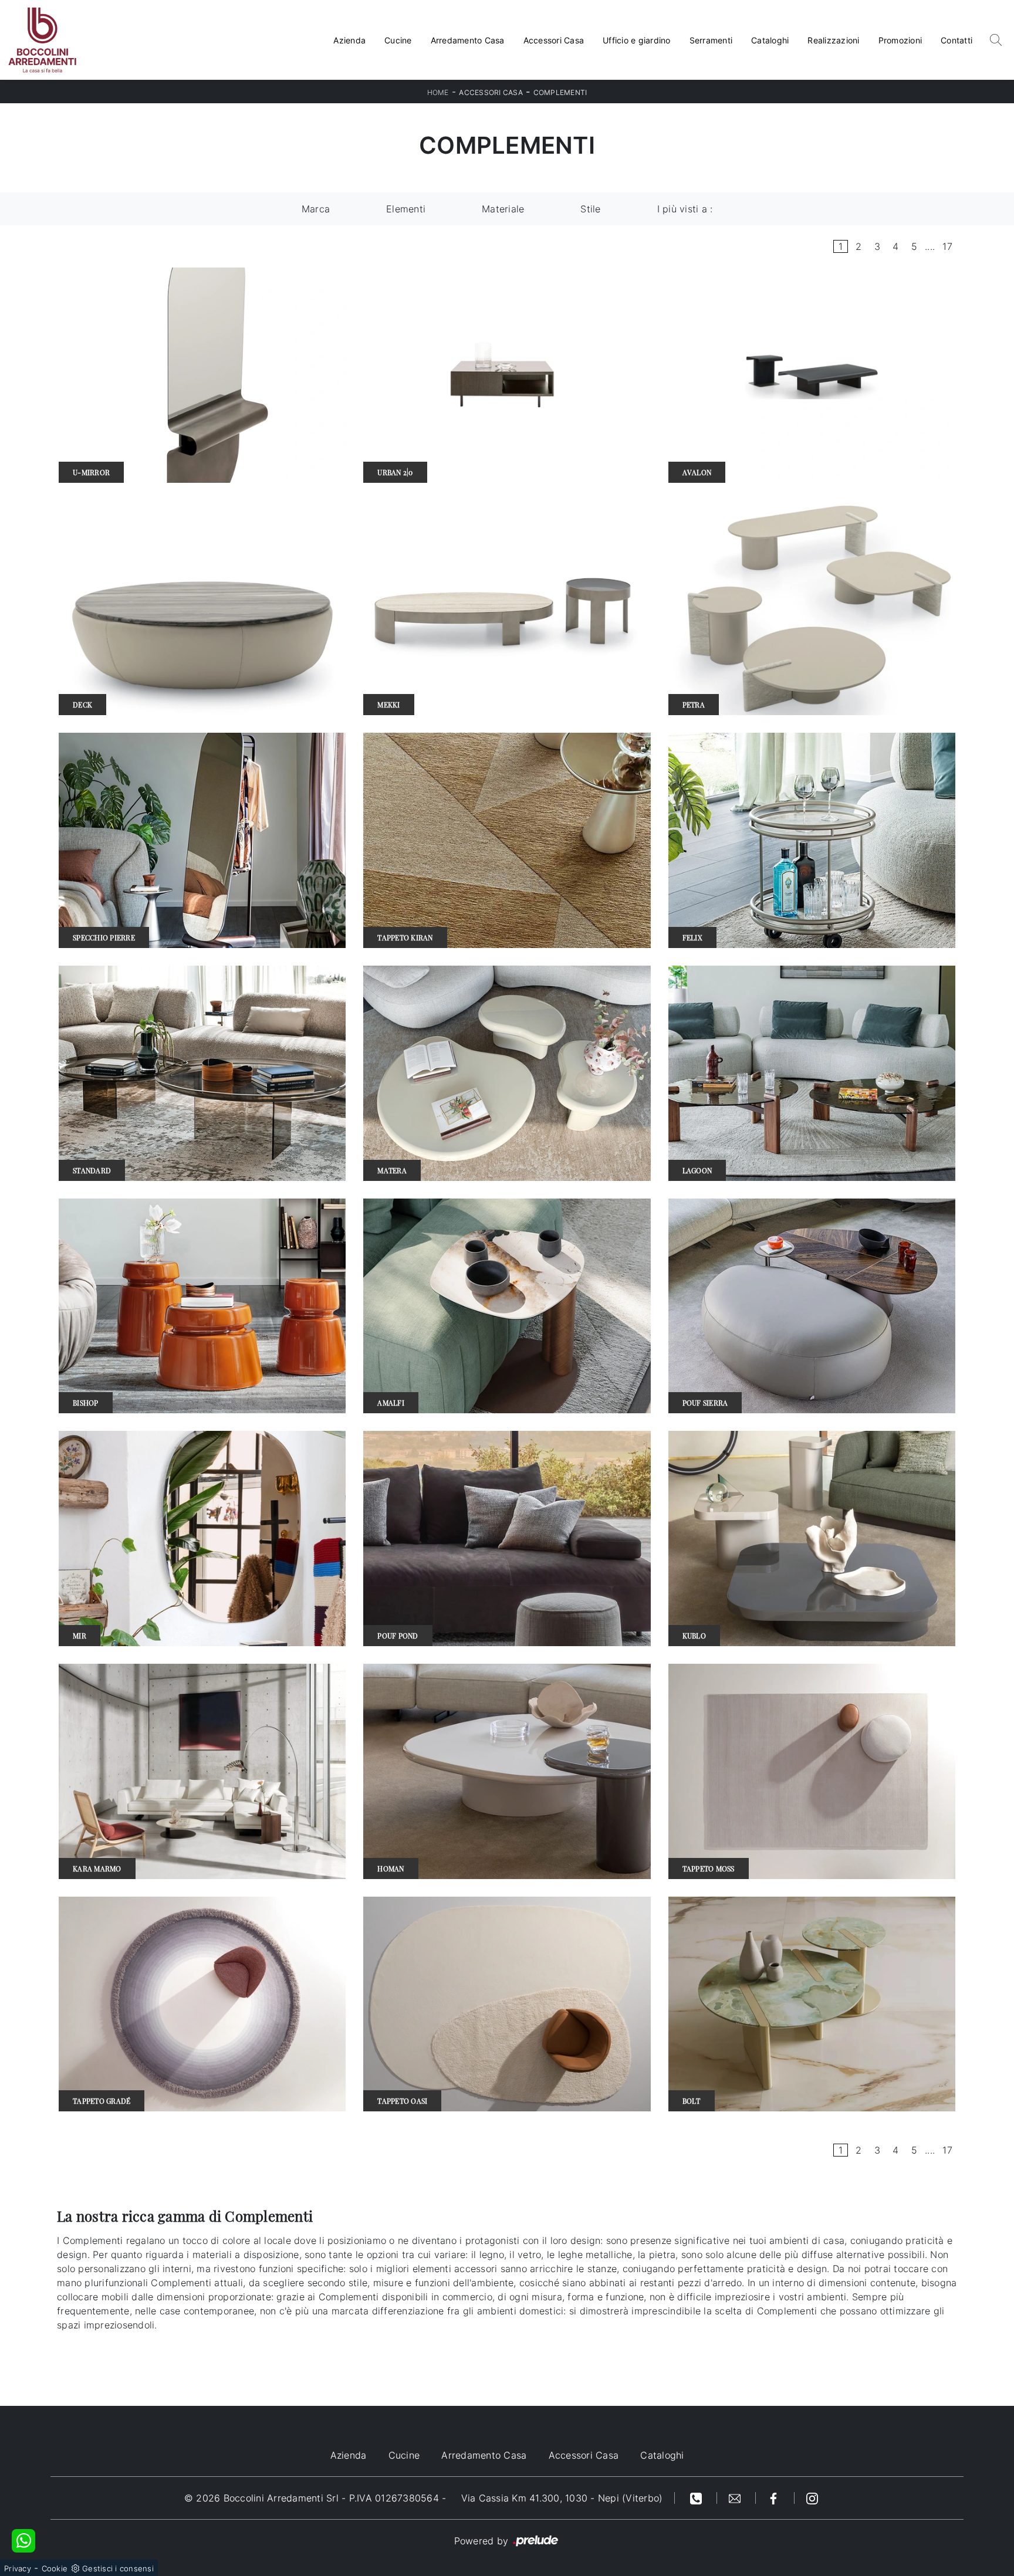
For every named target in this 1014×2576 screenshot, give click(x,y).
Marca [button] (316, 209)
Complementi (560, 92)
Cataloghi (770, 40)
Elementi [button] (406, 209)
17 (947, 246)
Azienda (349, 40)
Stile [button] (590, 209)
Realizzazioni (833, 40)
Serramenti (711, 40)
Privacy (18, 2568)
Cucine (398, 40)
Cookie (55, 2568)
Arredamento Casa (468, 40)
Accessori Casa (554, 40)
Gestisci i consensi (118, 2568)
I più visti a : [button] (685, 209)
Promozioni (900, 40)
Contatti (956, 40)
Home (438, 92)
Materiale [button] (503, 209)
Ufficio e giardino (637, 40)
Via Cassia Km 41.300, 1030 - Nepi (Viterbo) (562, 2498)
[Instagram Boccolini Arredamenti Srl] (812, 2498)
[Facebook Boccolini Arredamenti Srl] (775, 2498)
